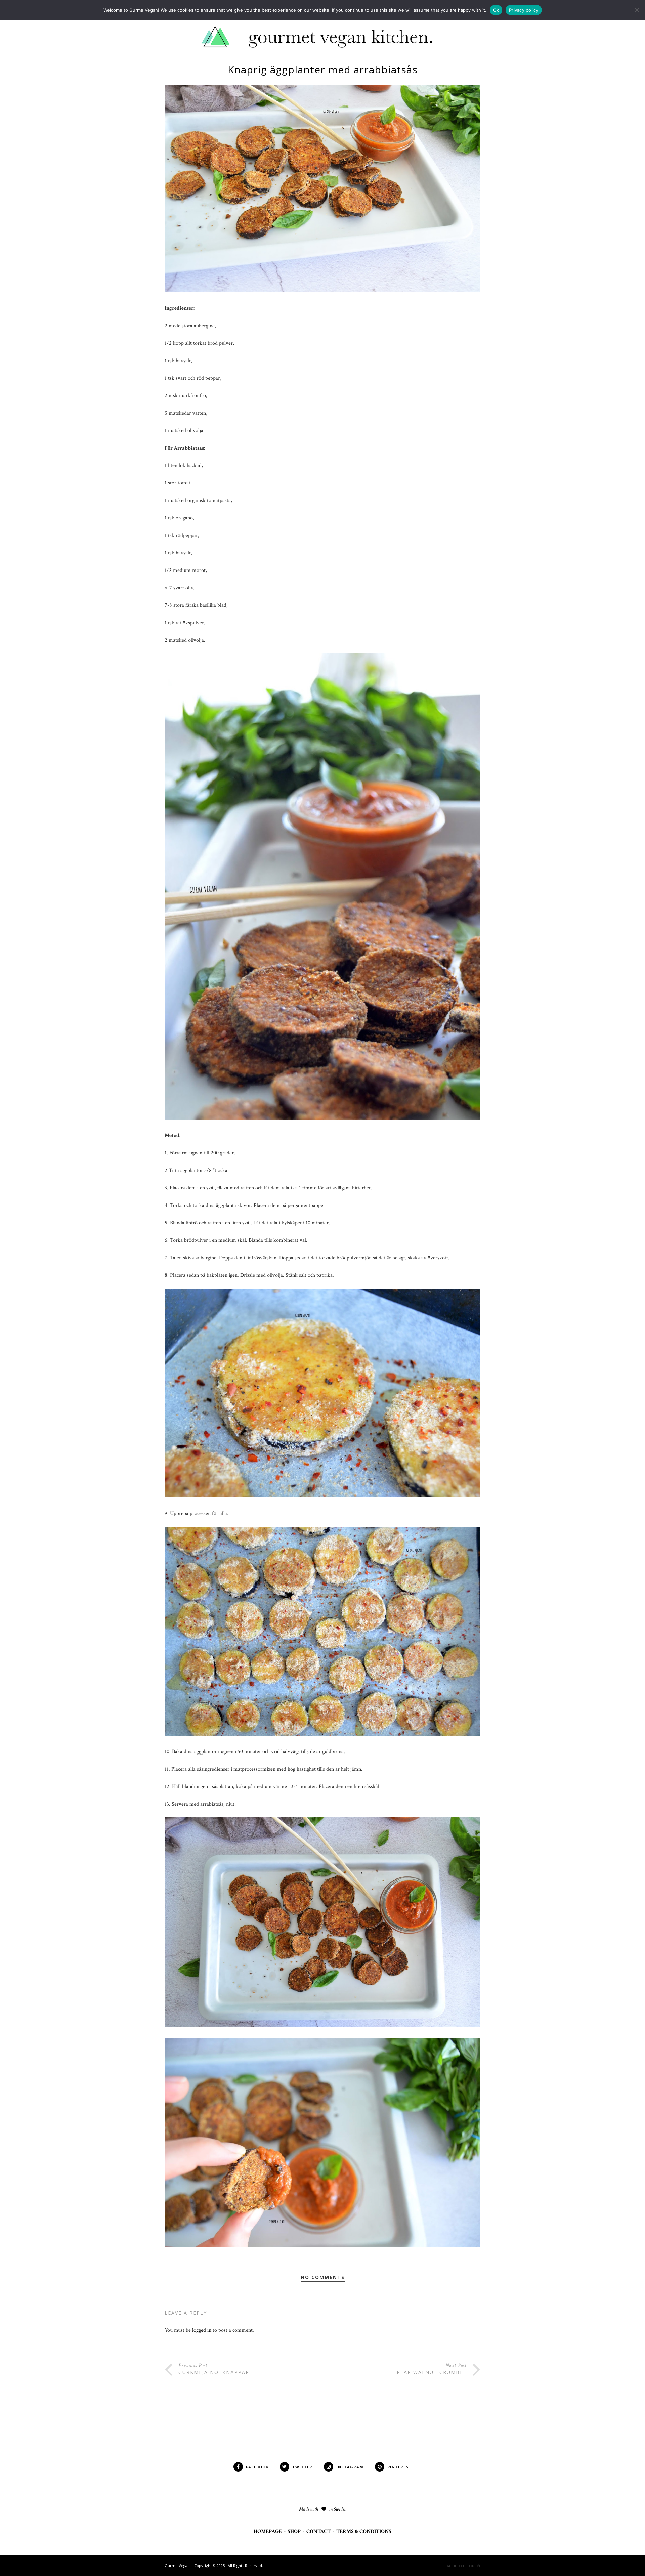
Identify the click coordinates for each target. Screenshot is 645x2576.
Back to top (461, 2566)
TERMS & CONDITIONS (364, 2531)
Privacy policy (524, 10)
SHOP (294, 2531)
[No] (637, 10)
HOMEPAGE (268, 2531)
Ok (496, 10)
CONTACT (318, 2531)
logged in (202, 2330)
